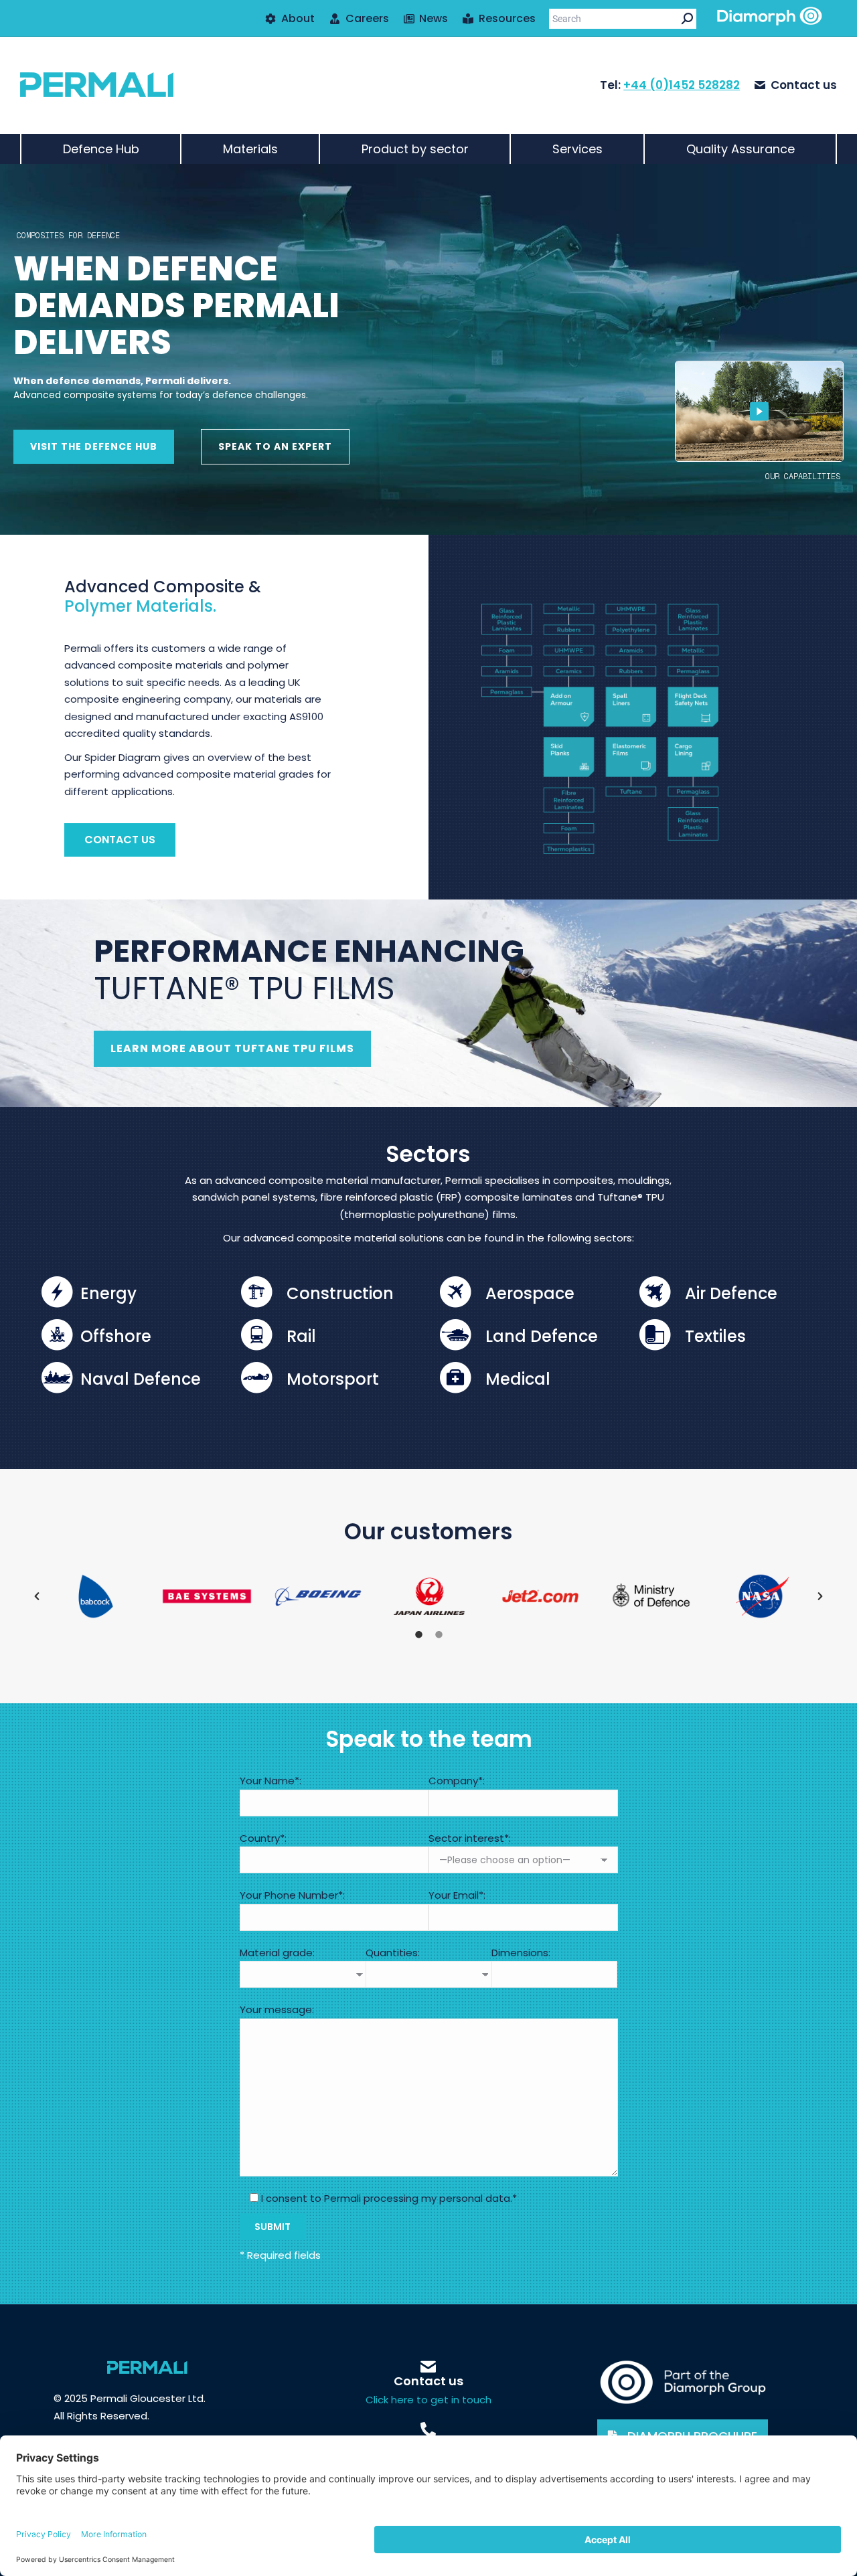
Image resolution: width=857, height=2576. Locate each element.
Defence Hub (101, 149)
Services (577, 149)
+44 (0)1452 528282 (682, 85)
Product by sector (415, 149)
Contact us (804, 85)
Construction (340, 1293)
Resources (507, 19)
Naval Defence (141, 1379)
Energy (108, 1293)
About (298, 19)
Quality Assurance (741, 149)
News (434, 19)
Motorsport (333, 1379)
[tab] (418, 1633)
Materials (250, 149)
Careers (367, 19)
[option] (96, 1596)
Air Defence (731, 1293)
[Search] (687, 19)
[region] (428, 349)
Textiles (715, 1336)
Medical (518, 1379)
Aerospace (530, 1293)
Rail (301, 1336)
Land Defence (542, 1336)
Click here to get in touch (428, 2400)
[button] (37, 1596)
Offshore (116, 1336)
